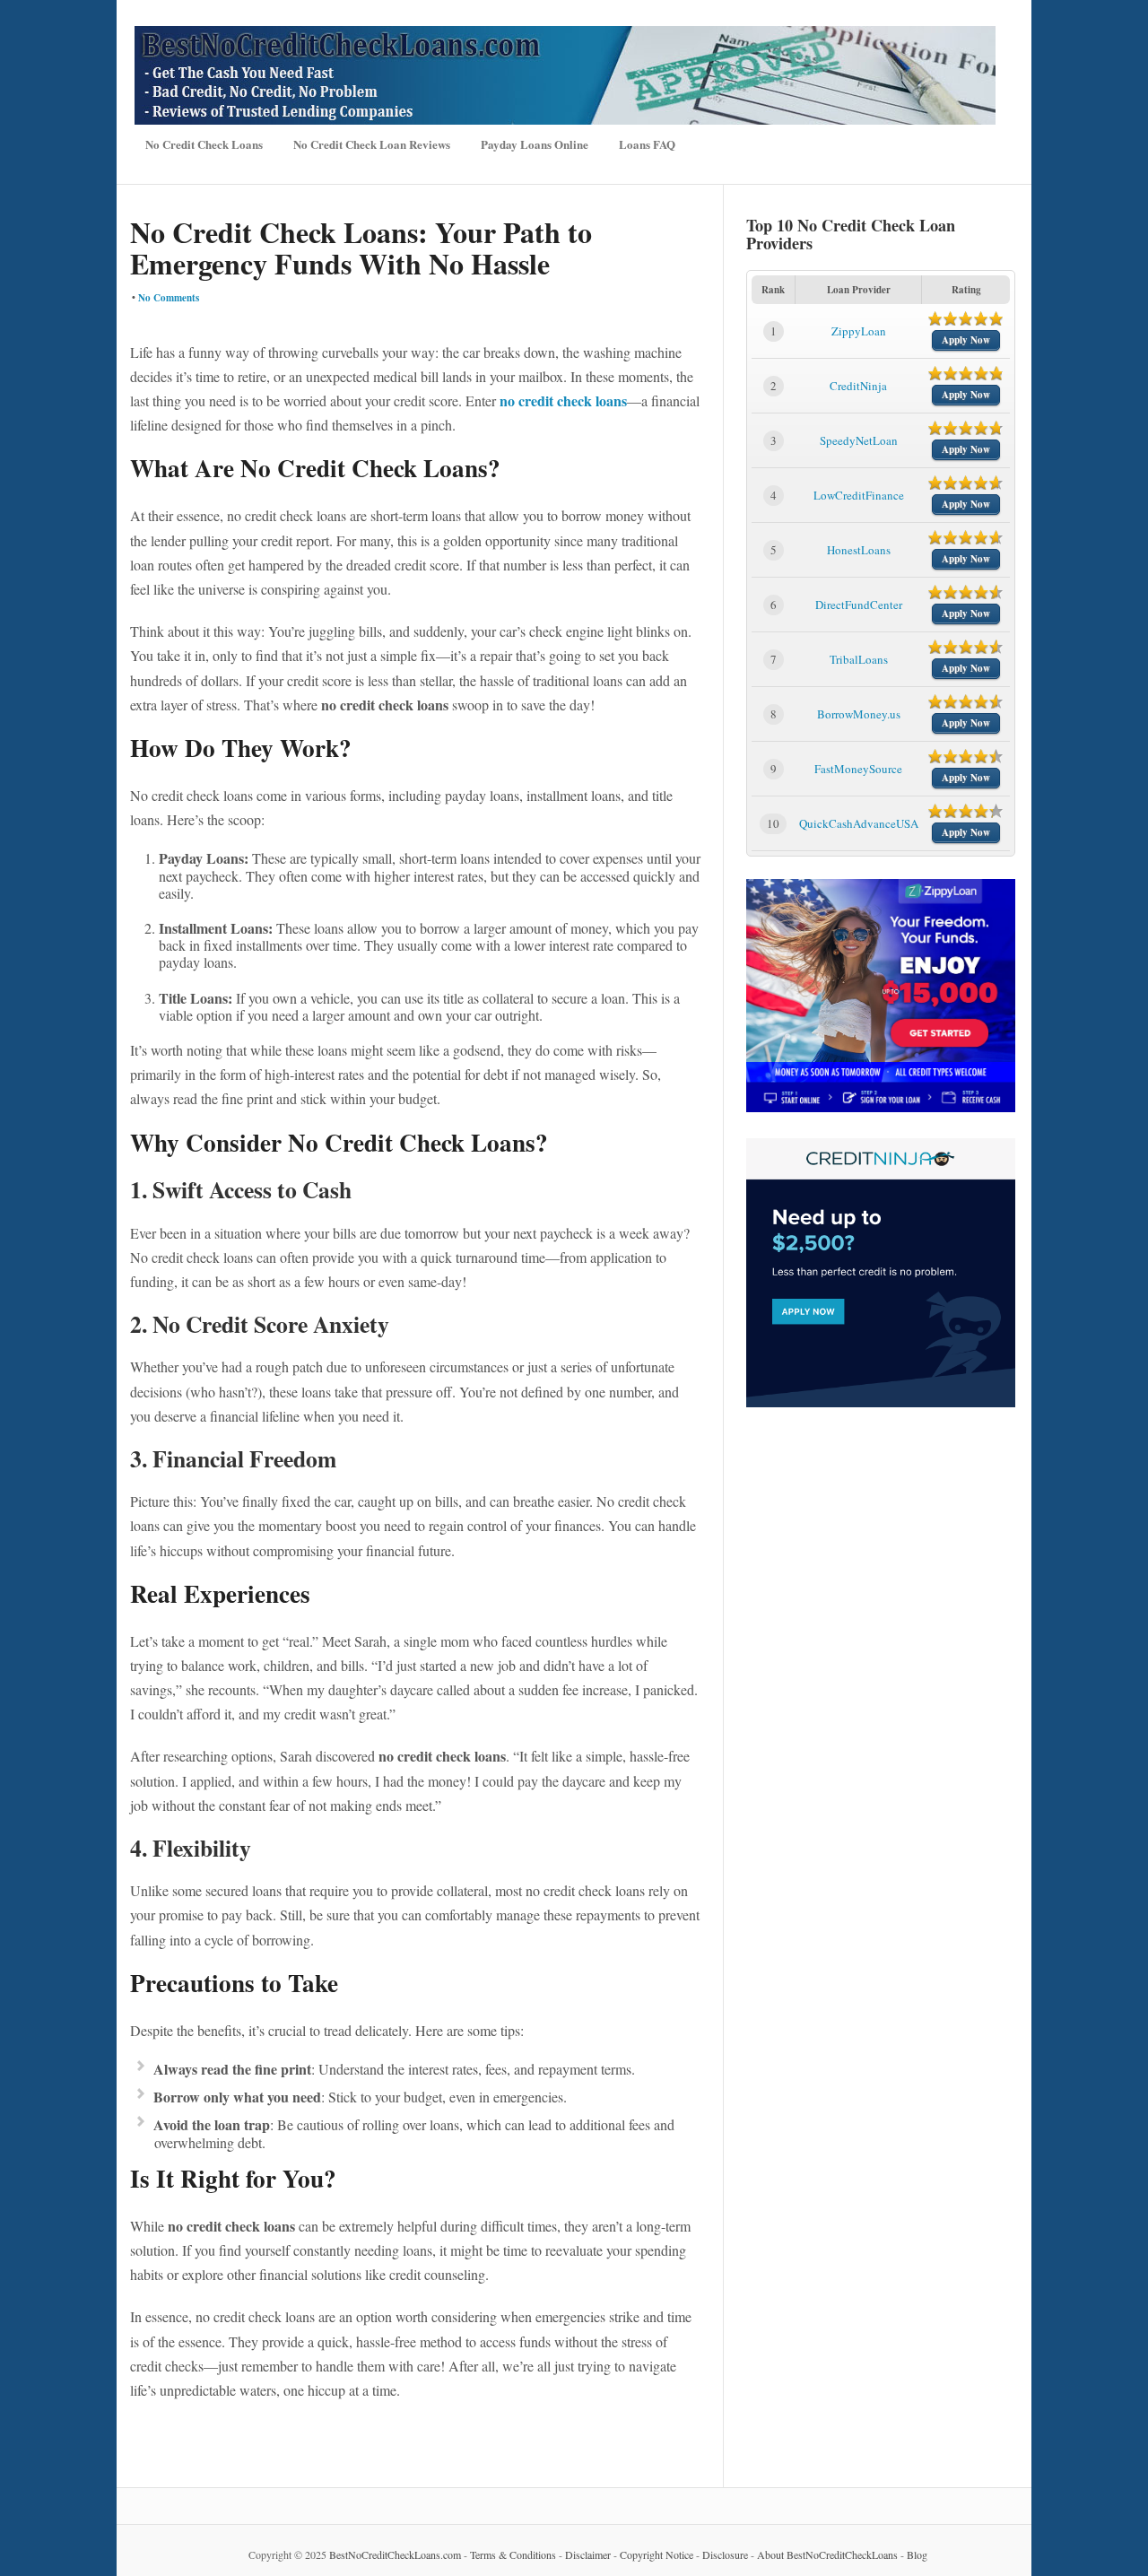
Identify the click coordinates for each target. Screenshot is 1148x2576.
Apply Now (966, 340)
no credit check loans (563, 400)
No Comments (169, 298)
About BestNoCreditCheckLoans (827, 2554)
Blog (917, 2554)
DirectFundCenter (859, 605)
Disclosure (725, 2554)
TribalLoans (859, 659)
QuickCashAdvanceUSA (859, 823)
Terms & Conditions (513, 2554)
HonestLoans (859, 550)
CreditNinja (858, 386)
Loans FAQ (647, 144)
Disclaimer (588, 2554)
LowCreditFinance (859, 495)
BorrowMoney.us (859, 714)
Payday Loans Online (535, 144)
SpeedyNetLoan (859, 440)
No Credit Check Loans (204, 144)
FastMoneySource (858, 769)
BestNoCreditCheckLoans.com (395, 2554)
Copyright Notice (657, 2554)
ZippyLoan (859, 331)
